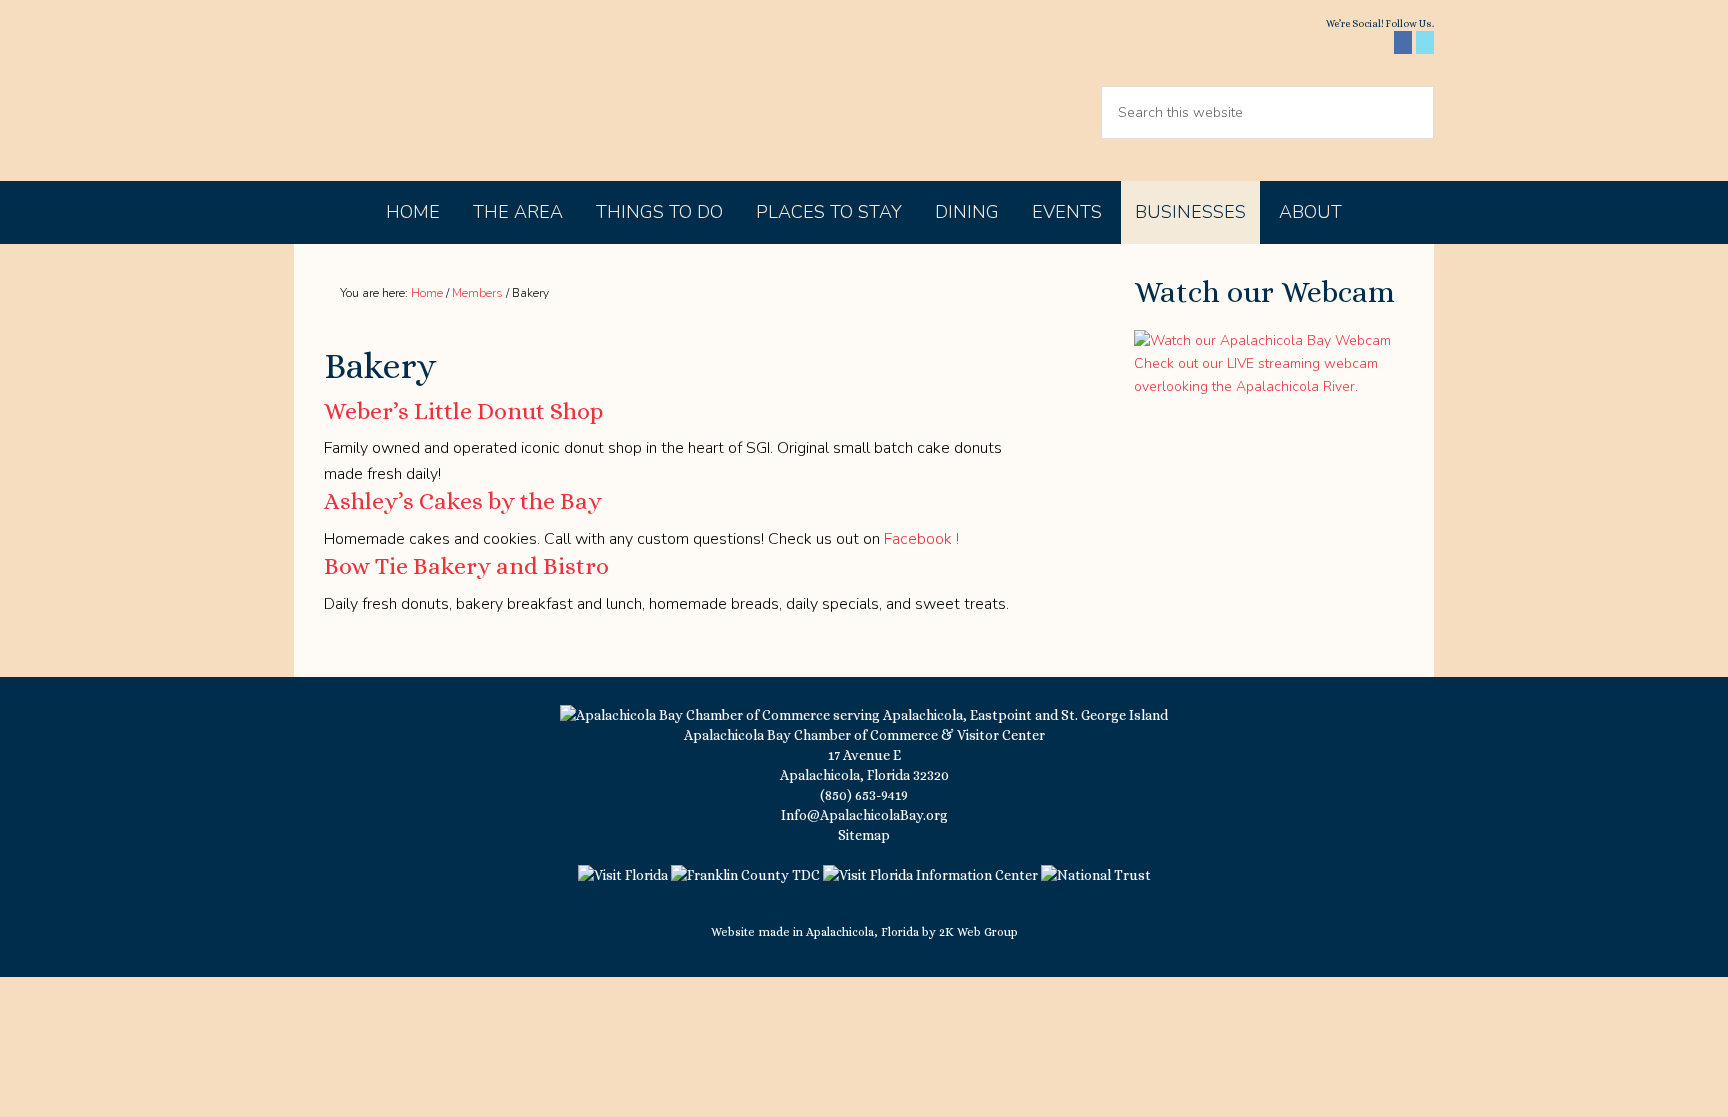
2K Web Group (978, 932)
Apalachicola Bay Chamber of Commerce (466, 90)
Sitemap (864, 835)
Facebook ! (921, 539)
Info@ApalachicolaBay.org (864, 815)
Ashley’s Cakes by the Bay (463, 501)
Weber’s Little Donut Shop (463, 411)
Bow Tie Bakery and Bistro (466, 566)
